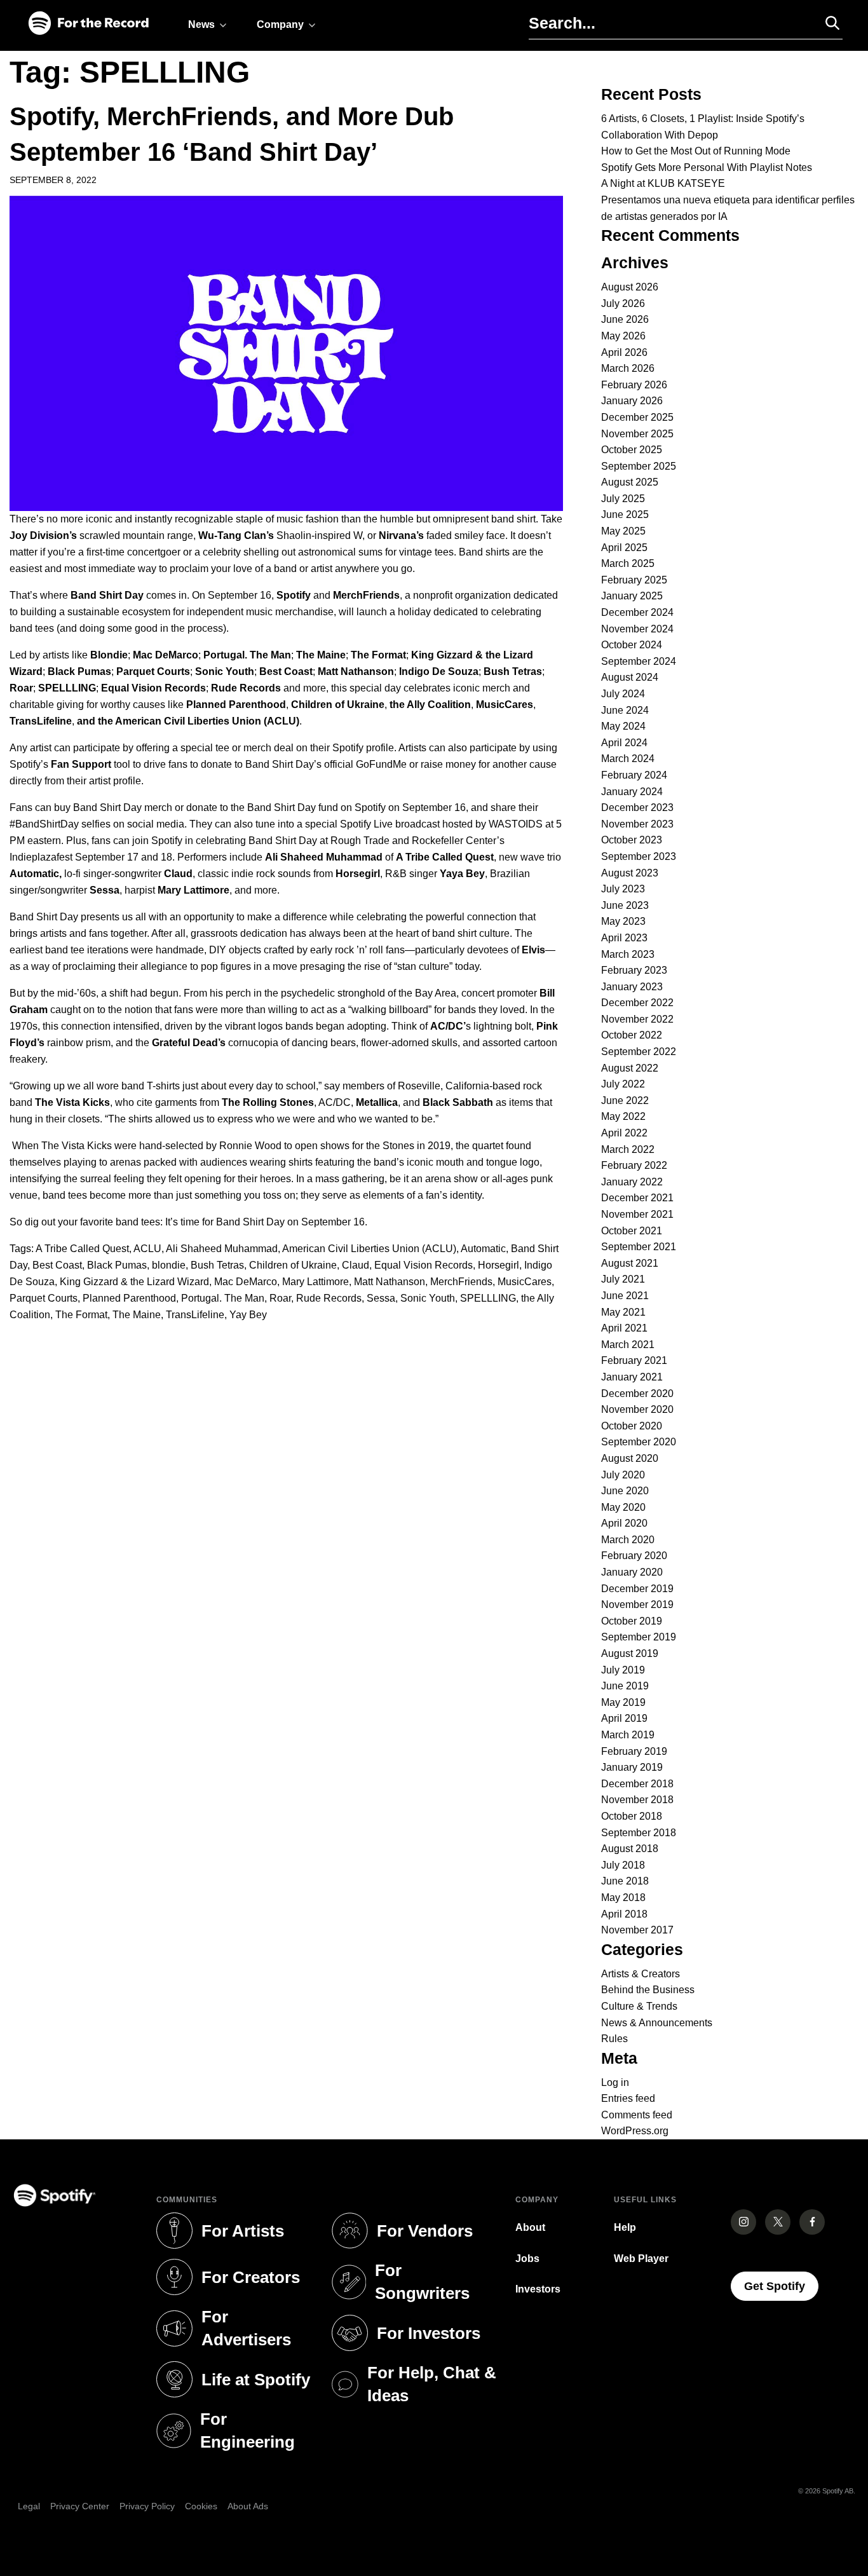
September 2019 (639, 1637)
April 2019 (624, 1718)
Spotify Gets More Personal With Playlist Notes (707, 167)
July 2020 (623, 1475)
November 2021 (637, 1214)
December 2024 (637, 612)
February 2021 (634, 1360)
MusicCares (525, 1282)
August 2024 (630, 677)
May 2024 (623, 726)
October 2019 (632, 1621)
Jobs (527, 2259)
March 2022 (628, 1149)
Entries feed (628, 2098)
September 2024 (639, 661)
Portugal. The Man (223, 1298)
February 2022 (634, 1165)
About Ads (248, 2506)
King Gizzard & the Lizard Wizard (134, 1282)
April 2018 (624, 1914)
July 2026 (623, 303)
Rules (614, 2039)
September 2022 (639, 1052)
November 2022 (637, 1019)
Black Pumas (117, 1265)
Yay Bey (248, 1315)
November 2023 (637, 824)
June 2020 (625, 1491)
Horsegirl (498, 1265)
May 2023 (623, 921)
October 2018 (632, 1816)
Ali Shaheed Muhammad (222, 1249)
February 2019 (634, 1751)
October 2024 (632, 645)
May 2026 (623, 336)
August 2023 (630, 873)
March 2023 (628, 954)
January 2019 (632, 1767)
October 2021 (632, 1231)
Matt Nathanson (390, 1282)
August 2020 (630, 1458)
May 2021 (623, 1312)
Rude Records (329, 1298)
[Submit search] (827, 23)
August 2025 (630, 482)
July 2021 (623, 1279)
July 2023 (623, 889)
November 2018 (637, 1800)
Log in (615, 2082)
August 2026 (630, 287)
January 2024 (632, 792)
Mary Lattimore (315, 1282)
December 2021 (637, 1198)
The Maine (137, 1315)
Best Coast (57, 1265)
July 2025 (623, 499)
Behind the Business (648, 1990)
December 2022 (637, 1003)
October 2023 (632, 840)
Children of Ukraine (293, 1265)
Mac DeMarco (246, 1282)
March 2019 (628, 1735)
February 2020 (634, 1556)
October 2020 (632, 1426)
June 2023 (625, 905)
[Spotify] (88, 24)
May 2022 (623, 1116)
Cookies (201, 2506)
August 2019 (630, 1653)
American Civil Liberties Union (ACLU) (369, 1249)
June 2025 (625, 515)
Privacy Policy (147, 2506)
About (530, 2227)
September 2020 (639, 1442)
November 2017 (637, 1930)
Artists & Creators (641, 1974)
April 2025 (624, 548)
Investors (538, 2289)
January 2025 (632, 596)
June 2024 (625, 710)
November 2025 (637, 434)
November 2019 (637, 1605)
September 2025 (639, 466)
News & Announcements (657, 2023)
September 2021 (639, 1247)
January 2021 (632, 1377)
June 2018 (625, 1881)
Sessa (381, 1298)
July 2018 (623, 1865)
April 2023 (624, 938)
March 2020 (628, 1540)
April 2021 (624, 1328)
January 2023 (632, 987)
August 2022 (630, 1068)
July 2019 (623, 1670)
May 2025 (623, 531)
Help (625, 2227)
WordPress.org (635, 2131)
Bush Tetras (217, 1265)
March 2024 (628, 759)
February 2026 (634, 385)
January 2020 (632, 1572)
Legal (29, 2506)
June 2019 (625, 1686)
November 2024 (637, 629)
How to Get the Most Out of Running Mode (696, 151)
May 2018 (623, 1898)
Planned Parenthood (129, 1298)
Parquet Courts (44, 1298)
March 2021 (628, 1345)
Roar (280, 1298)
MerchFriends (461, 1282)
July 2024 (623, 694)
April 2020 (624, 1523)
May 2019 (623, 1702)
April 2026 (624, 352)
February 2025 (634, 580)
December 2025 (637, 417)
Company (280, 24)
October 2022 (632, 1035)
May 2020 (623, 1507)
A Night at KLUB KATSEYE (663, 183)
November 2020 (637, 1409)
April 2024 (624, 743)
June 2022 (625, 1101)
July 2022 (623, 1084)
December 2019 (637, 1589)
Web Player (641, 2259)
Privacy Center (80, 2506)
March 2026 (628, 368)
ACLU (147, 1249)
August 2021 (630, 1263)
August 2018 (630, 1849)
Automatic (483, 1249)
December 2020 (637, 1394)
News (201, 24)
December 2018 (637, 1784)
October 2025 (632, 450)
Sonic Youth (428, 1298)
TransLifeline (195, 1315)
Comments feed (637, 2115)
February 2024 (634, 775)
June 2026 (625, 319)
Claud (356, 1265)
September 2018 (639, 1833)
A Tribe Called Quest (82, 1249)
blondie (169, 1265)
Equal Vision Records (424, 1265)
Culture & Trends (639, 2006)
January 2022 (632, 1182)
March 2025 (628, 563)
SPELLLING (488, 1298)
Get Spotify (781, 2286)
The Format (81, 1315)
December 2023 (637, 808)
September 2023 (639, 856)
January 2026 (632, 401)
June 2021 (625, 1296)
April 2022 (624, 1133)
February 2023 (634, 970)
